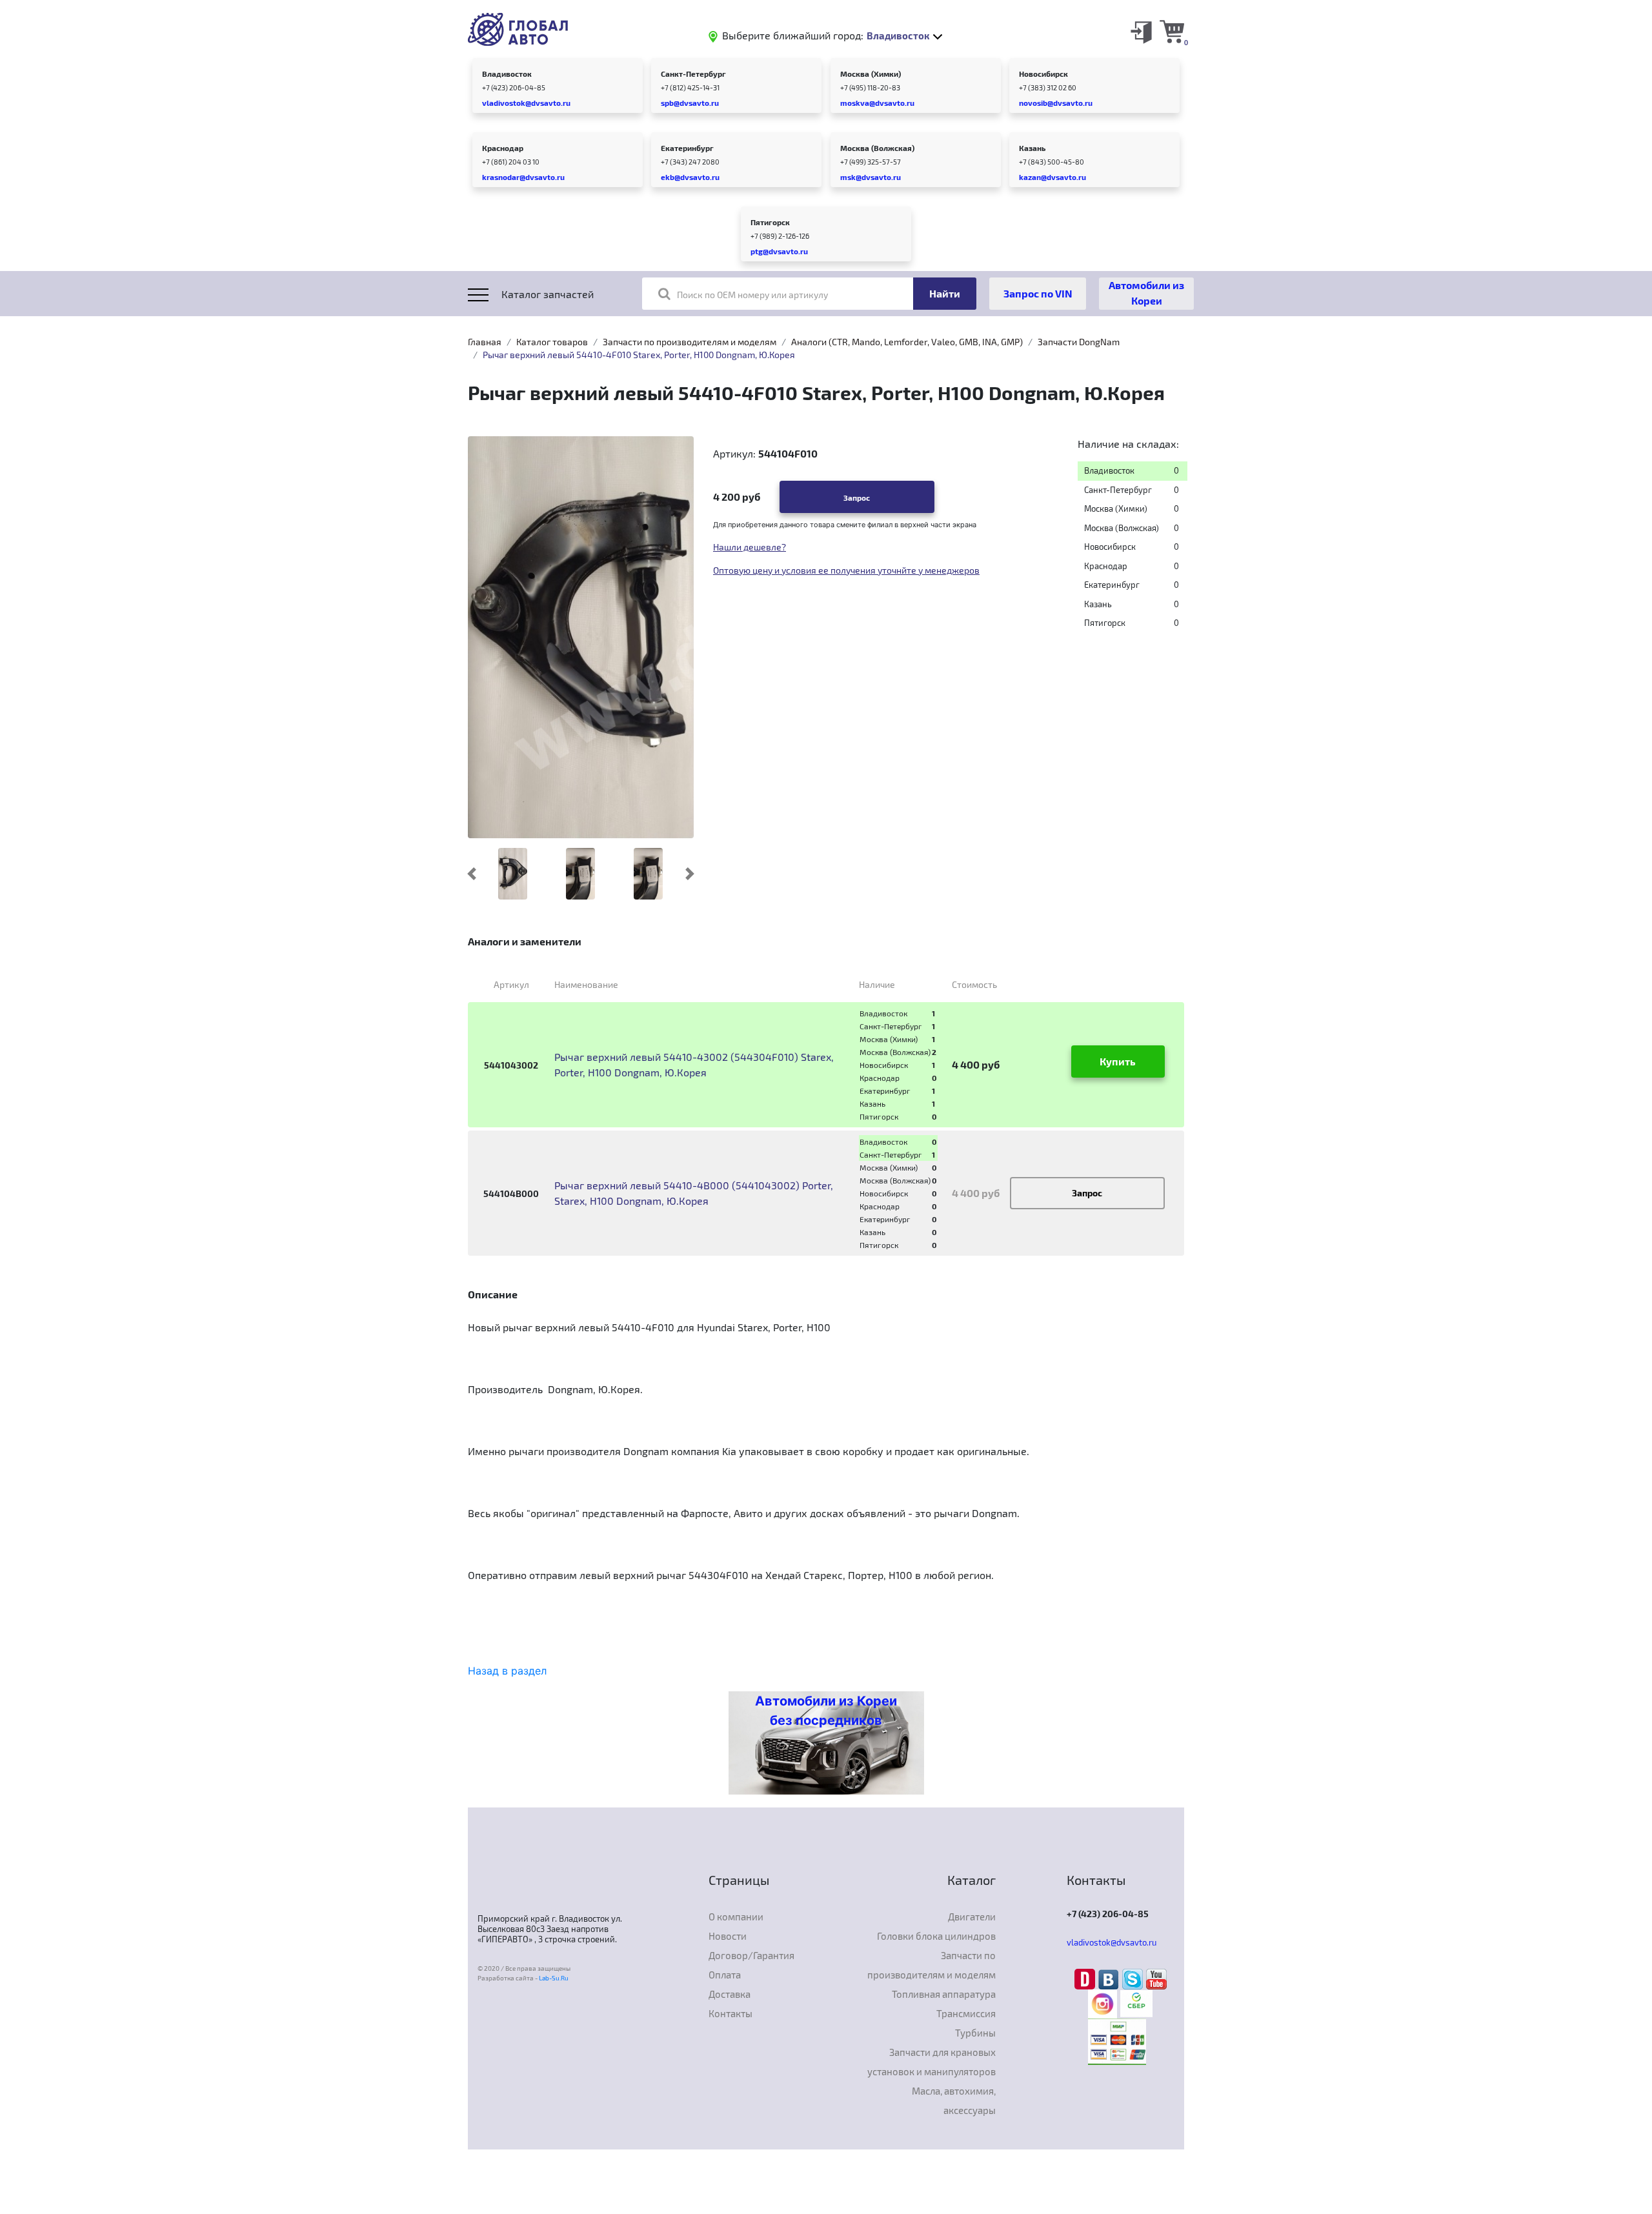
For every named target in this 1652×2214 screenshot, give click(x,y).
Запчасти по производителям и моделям (690, 342)
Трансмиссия (966, 2013)
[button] (472, 874)
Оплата (725, 1975)
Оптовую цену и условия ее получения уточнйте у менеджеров (846, 570)
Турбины (975, 2033)
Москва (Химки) (871, 74)
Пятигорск (770, 222)
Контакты (730, 2013)
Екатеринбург (687, 148)
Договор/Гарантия (751, 1955)
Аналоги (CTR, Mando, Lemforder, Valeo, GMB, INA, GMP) (907, 342)
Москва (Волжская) (877, 148)
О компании (736, 1917)
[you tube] (1156, 1978)
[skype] (1134, 1978)
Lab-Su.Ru (554, 1978)
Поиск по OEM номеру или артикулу (752, 295)
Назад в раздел (507, 1671)
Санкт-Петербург (693, 74)
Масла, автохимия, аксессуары (954, 2100)
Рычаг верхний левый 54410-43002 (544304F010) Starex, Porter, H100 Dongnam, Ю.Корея (694, 1064)
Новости (728, 1936)
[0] (1172, 31)
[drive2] (1086, 1978)
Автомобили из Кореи (1146, 293)
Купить (1118, 1061)
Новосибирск (1043, 74)
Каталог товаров (552, 342)
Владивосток (507, 74)
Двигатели (972, 1917)
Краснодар (503, 148)
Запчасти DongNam (1079, 342)
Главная (485, 342)
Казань (1032, 148)
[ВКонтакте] (1110, 1978)
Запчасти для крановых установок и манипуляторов (932, 2062)
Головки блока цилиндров (936, 1936)
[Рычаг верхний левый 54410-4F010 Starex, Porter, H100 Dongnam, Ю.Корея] (581, 636)
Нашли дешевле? (750, 547)
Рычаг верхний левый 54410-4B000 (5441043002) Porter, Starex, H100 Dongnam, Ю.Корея (694, 1193)
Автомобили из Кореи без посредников (826, 1711)
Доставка (730, 1994)
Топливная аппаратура (944, 1994)
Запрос (857, 498)
